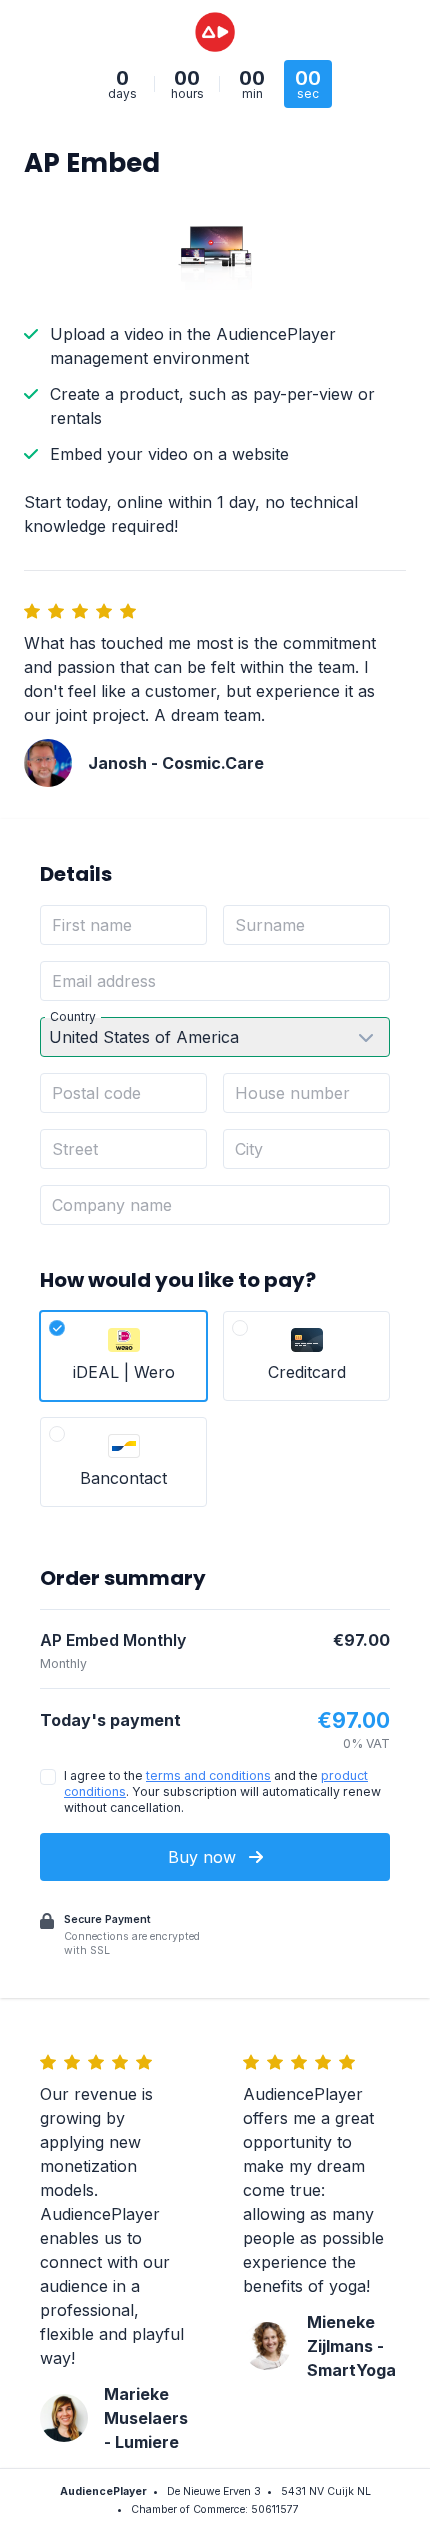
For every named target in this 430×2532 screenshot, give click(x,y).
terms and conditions (208, 1775)
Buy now (204, 1857)
